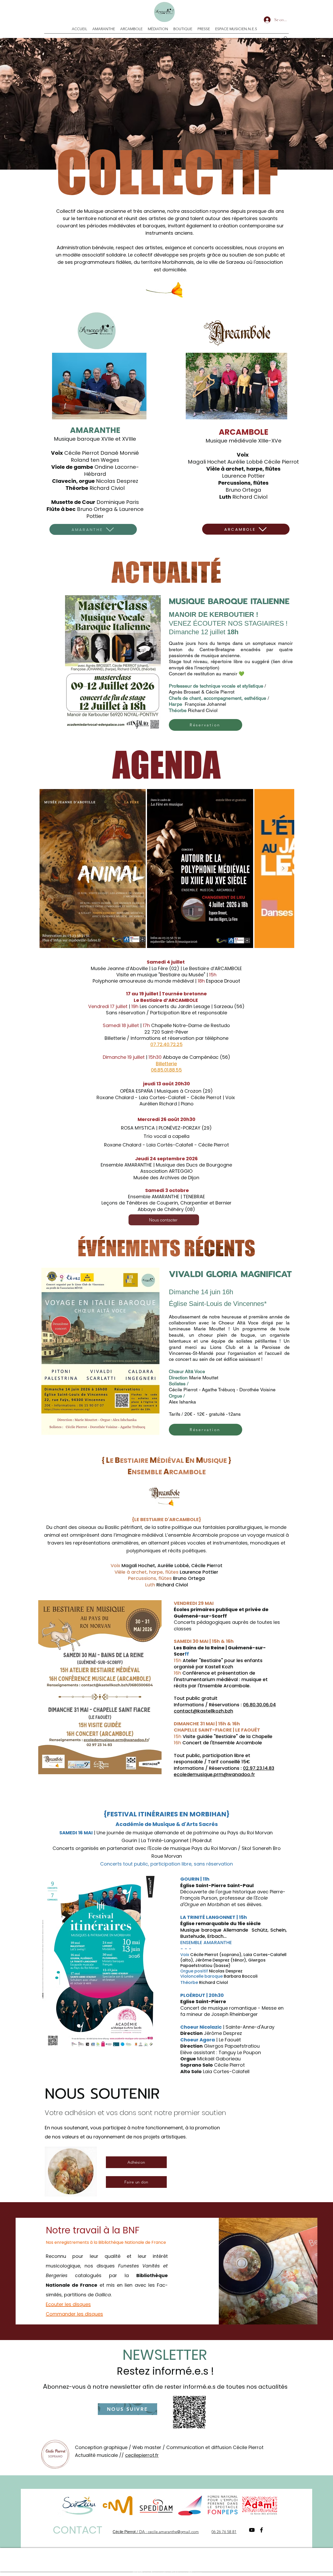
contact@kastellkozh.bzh (203, 1711)
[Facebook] (278, 40)
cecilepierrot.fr (142, 2455)
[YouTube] (270, 40)
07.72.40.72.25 (166, 1044)
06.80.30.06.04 (259, 1705)
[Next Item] (283, 869)
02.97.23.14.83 (259, 1768)
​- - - (186, 1949)
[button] (285, 40)
